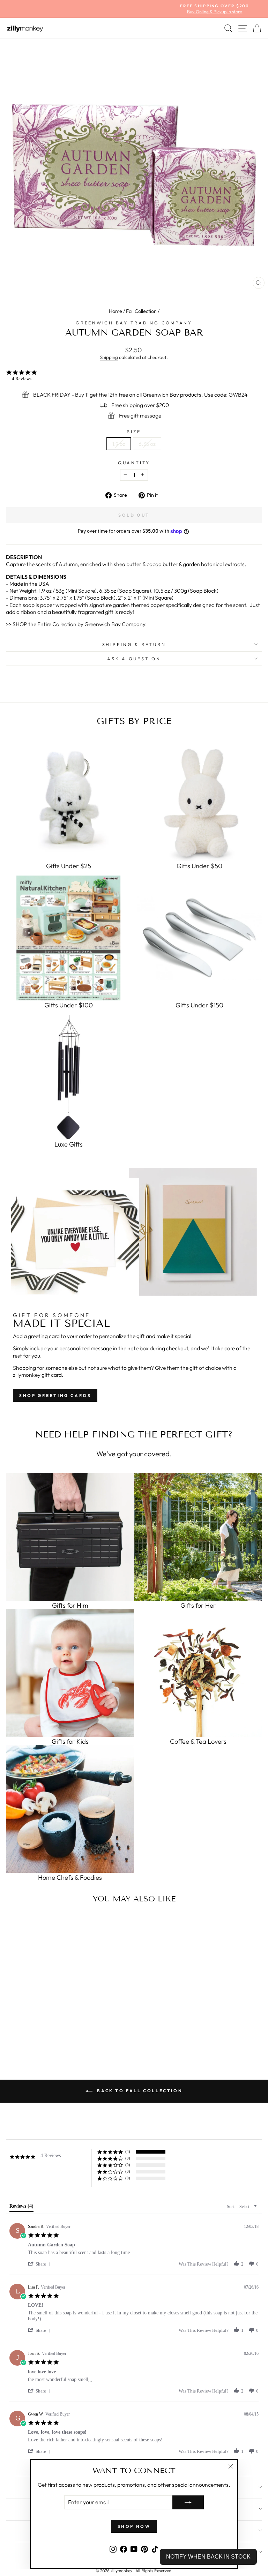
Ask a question (134, 659)
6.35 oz (147, 444)
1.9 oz (119, 444)
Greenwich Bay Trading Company (134, 323)
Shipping (109, 357)
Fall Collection (141, 311)
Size (134, 431)
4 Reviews (22, 379)
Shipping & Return (134, 644)
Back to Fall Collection (139, 2091)
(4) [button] (128, 2151)
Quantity (134, 463)
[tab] (21, 2208)
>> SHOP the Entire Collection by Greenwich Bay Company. (76, 624)
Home (116, 311)
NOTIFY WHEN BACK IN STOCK (208, 2557)
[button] (40, 2264)
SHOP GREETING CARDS (55, 1395)
